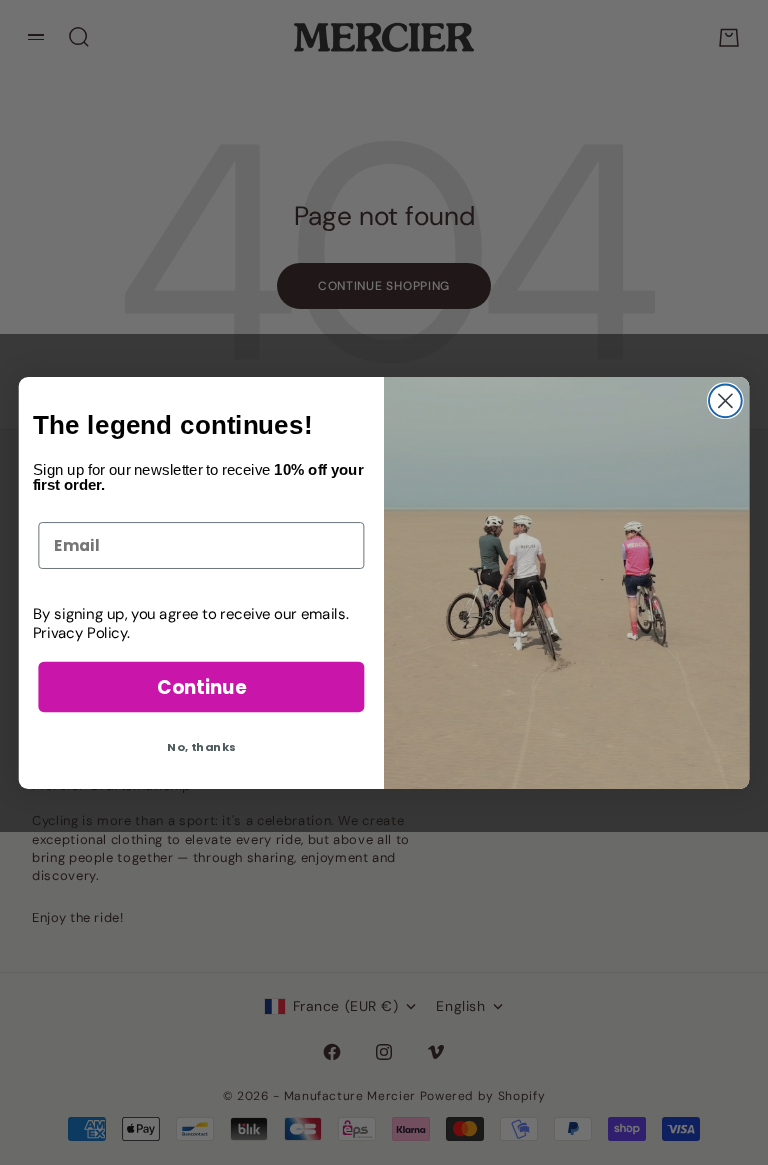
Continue (201, 686)
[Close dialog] (725, 400)
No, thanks (201, 746)
